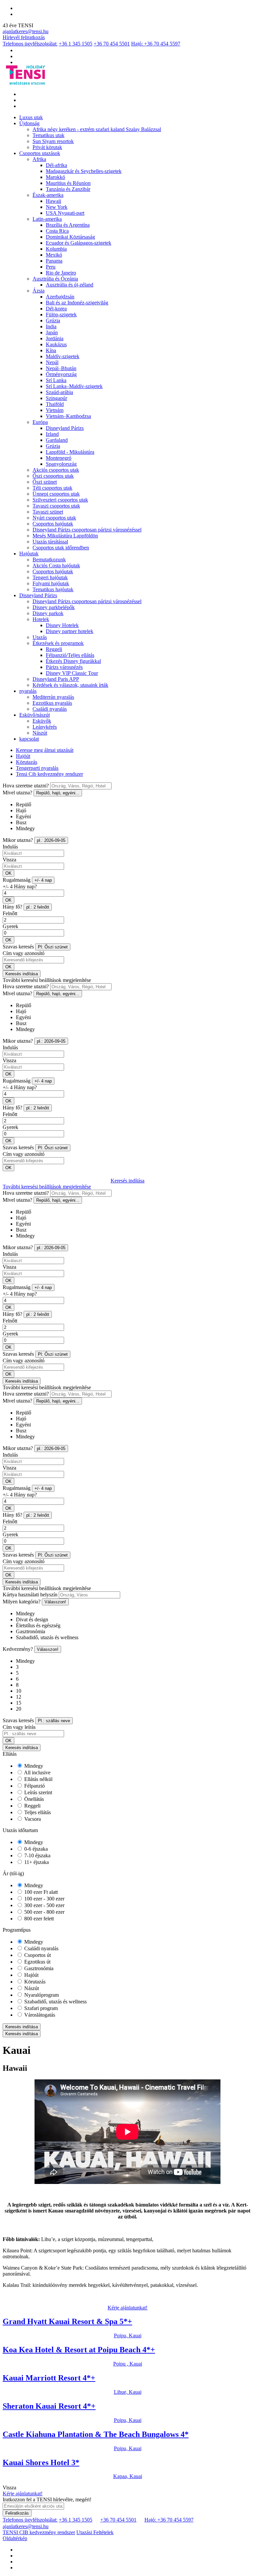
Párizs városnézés (64, 667)
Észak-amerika (48, 195)
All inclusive (37, 1772)
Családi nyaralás (50, 709)
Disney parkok (48, 613)
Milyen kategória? (22, 1602)
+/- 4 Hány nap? (20, 886)
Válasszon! (55, 1602)
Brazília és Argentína (68, 225)
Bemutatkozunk (49, 560)
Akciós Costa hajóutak (56, 565)
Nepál (52, 362)
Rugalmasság (17, 880)
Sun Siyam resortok (53, 141)
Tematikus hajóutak (53, 589)
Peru (51, 267)
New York (57, 207)
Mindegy (33, 1766)
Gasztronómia (38, 1968)
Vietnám (55, 410)
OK (8, 873)
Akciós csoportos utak (56, 470)
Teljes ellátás (37, 1812)
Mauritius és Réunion (68, 183)
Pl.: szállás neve (54, 1721)
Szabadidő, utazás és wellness (55, 2002)
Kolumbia (56, 249)
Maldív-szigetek (63, 356)
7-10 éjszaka (37, 1855)
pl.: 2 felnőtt (38, 907)
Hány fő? (12, 907)
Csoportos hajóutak (53, 524)
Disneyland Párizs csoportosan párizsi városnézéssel (87, 530)
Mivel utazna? (17, 793)
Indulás (10, 847)
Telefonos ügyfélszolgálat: (30, 44)
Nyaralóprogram (41, 1995)
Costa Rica (57, 231)
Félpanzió (34, 1786)
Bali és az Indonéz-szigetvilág (77, 303)
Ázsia (39, 291)
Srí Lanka (56, 380)
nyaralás (28, 691)
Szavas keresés (18, 947)
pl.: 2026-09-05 (51, 840)
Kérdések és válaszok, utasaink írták (70, 685)
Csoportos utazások (40, 153)
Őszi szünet (45, 482)
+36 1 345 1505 (76, 44)
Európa (40, 422)
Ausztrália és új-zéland (70, 285)
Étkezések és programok (58, 643)
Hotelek (41, 619)
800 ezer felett (38, 1919)
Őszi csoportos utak (53, 476)
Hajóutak (29, 554)
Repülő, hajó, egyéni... (58, 793)
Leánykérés (45, 727)
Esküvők (42, 721)
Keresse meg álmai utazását (45, 750)
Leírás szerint (38, 1792)
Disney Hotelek (62, 625)
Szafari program (40, 2008)
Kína (51, 350)
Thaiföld (55, 404)
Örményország (61, 374)
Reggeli (54, 649)
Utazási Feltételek (95, 2532)
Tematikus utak (48, 135)
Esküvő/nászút (35, 715)
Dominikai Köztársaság (70, 237)
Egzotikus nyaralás (52, 703)
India (51, 326)
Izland (52, 434)
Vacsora (32, 1819)
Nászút (40, 733)
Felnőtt (10, 913)
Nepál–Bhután (61, 368)
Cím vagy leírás (19, 1727)
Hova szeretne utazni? (26, 786)
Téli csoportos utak (52, 488)
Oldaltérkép (15, 2538)
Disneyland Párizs (65, 428)
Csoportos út (37, 1955)
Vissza (9, 860)
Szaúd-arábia (59, 392)
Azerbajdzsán (60, 297)
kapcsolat (29, 739)
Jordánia (55, 338)
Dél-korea (56, 309)
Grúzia (53, 321)
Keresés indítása (22, 974)
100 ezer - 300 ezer (44, 1899)
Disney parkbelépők (54, 607)
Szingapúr (56, 398)
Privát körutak (47, 147)
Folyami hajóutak (51, 583)
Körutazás (27, 762)
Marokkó (55, 177)
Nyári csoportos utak (54, 518)
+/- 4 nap (43, 880)
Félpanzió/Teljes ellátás (70, 655)
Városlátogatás (39, 2015)
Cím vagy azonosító (24, 953)
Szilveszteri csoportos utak (60, 500)
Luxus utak (31, 117)
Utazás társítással (50, 542)
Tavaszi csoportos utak (56, 506)
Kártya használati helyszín (30, 1595)
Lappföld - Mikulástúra (70, 452)
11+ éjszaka (36, 1862)
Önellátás (33, 1799)
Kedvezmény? (18, 1649)
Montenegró (59, 458)
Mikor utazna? (18, 840)
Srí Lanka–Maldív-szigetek (74, 386)
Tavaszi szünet (48, 512)
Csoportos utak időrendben (61, 548)
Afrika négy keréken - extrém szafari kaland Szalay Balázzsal (97, 129)
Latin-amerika (47, 219)
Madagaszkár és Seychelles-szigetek (84, 171)
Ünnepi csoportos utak (56, 494)
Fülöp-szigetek (61, 315)
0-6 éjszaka (35, 1849)
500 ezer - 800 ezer (44, 1912)
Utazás (40, 637)
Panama (54, 261)
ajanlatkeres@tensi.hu (26, 31)
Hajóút (23, 756)
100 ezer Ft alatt (40, 1892)
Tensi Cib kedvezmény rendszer (49, 774)
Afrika (39, 159)
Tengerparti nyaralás (37, 768)
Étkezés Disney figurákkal (73, 661)
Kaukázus (56, 344)
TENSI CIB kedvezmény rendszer (39, 2532)
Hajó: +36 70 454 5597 (156, 44)
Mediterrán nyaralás (53, 697)
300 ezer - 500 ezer (44, 1905)
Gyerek (10, 926)
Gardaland (57, 440)
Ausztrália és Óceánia (55, 279)
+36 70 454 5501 (112, 44)
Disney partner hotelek (70, 631)
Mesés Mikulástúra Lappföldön (65, 536)
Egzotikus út (37, 1962)
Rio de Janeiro (61, 273)
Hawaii (53, 201)
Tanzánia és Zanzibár (68, 189)
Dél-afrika (56, 165)
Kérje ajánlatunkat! (127, 2308)
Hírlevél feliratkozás (24, 37)
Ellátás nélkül (38, 1779)
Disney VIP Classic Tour (72, 673)
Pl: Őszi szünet (53, 947)
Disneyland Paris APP (56, 679)
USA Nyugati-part (65, 213)
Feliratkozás (17, 2513)
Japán (52, 332)
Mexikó (54, 255)
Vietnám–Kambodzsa (68, 416)
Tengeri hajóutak (50, 577)
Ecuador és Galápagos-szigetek (79, 243)
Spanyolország (61, 464)
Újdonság (29, 123)
